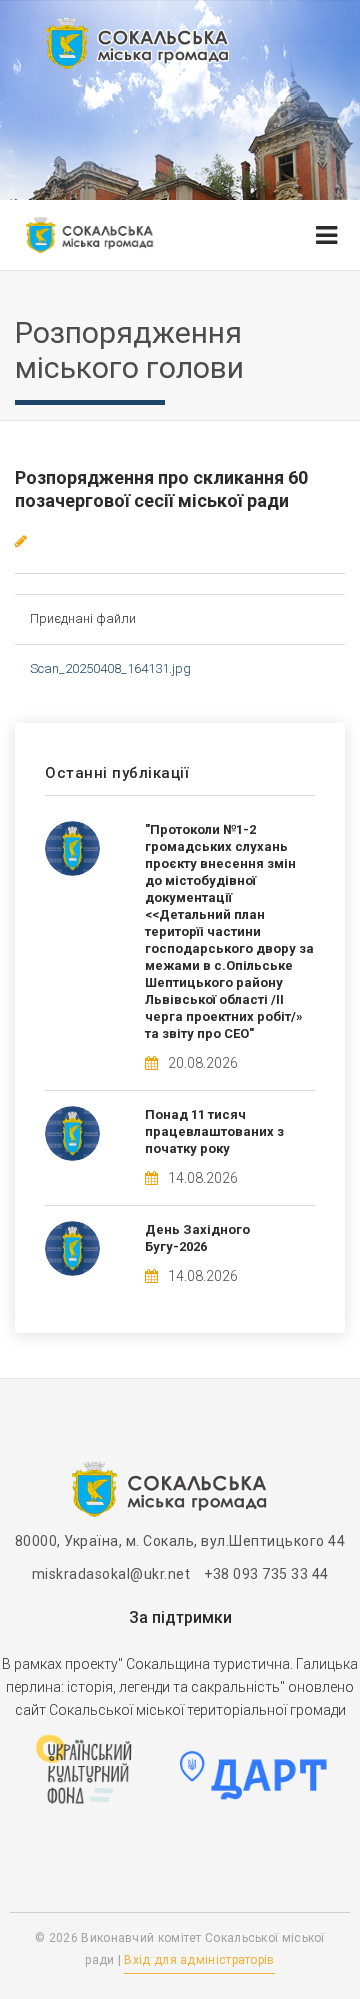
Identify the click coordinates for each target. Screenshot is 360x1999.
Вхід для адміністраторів (199, 1960)
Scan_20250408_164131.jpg (110, 668)
